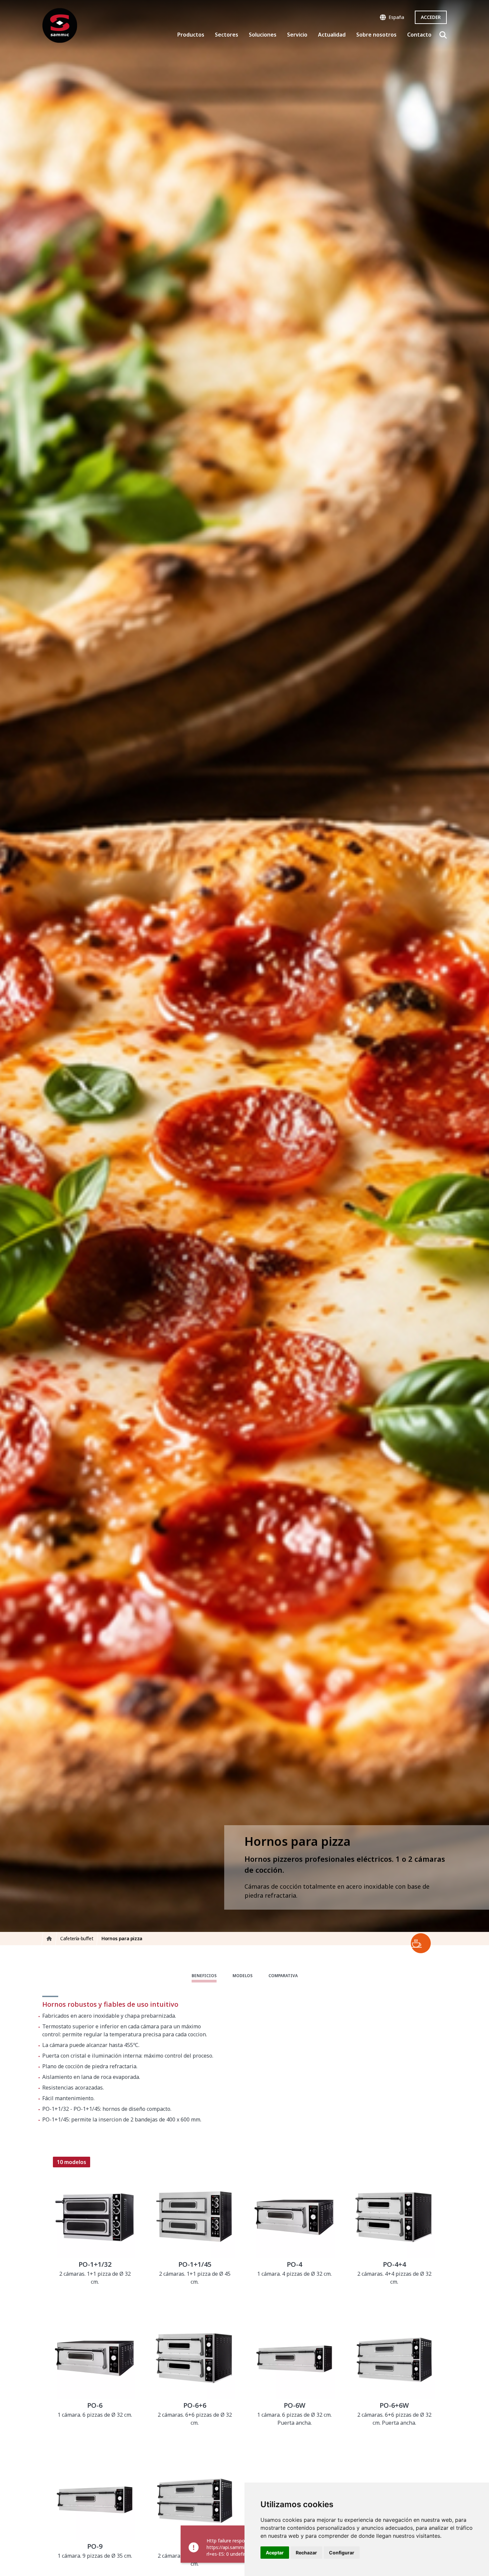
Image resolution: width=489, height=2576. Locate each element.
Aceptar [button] (275, 2553)
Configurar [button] (342, 2553)
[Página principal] (60, 25)
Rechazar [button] (306, 2553)
